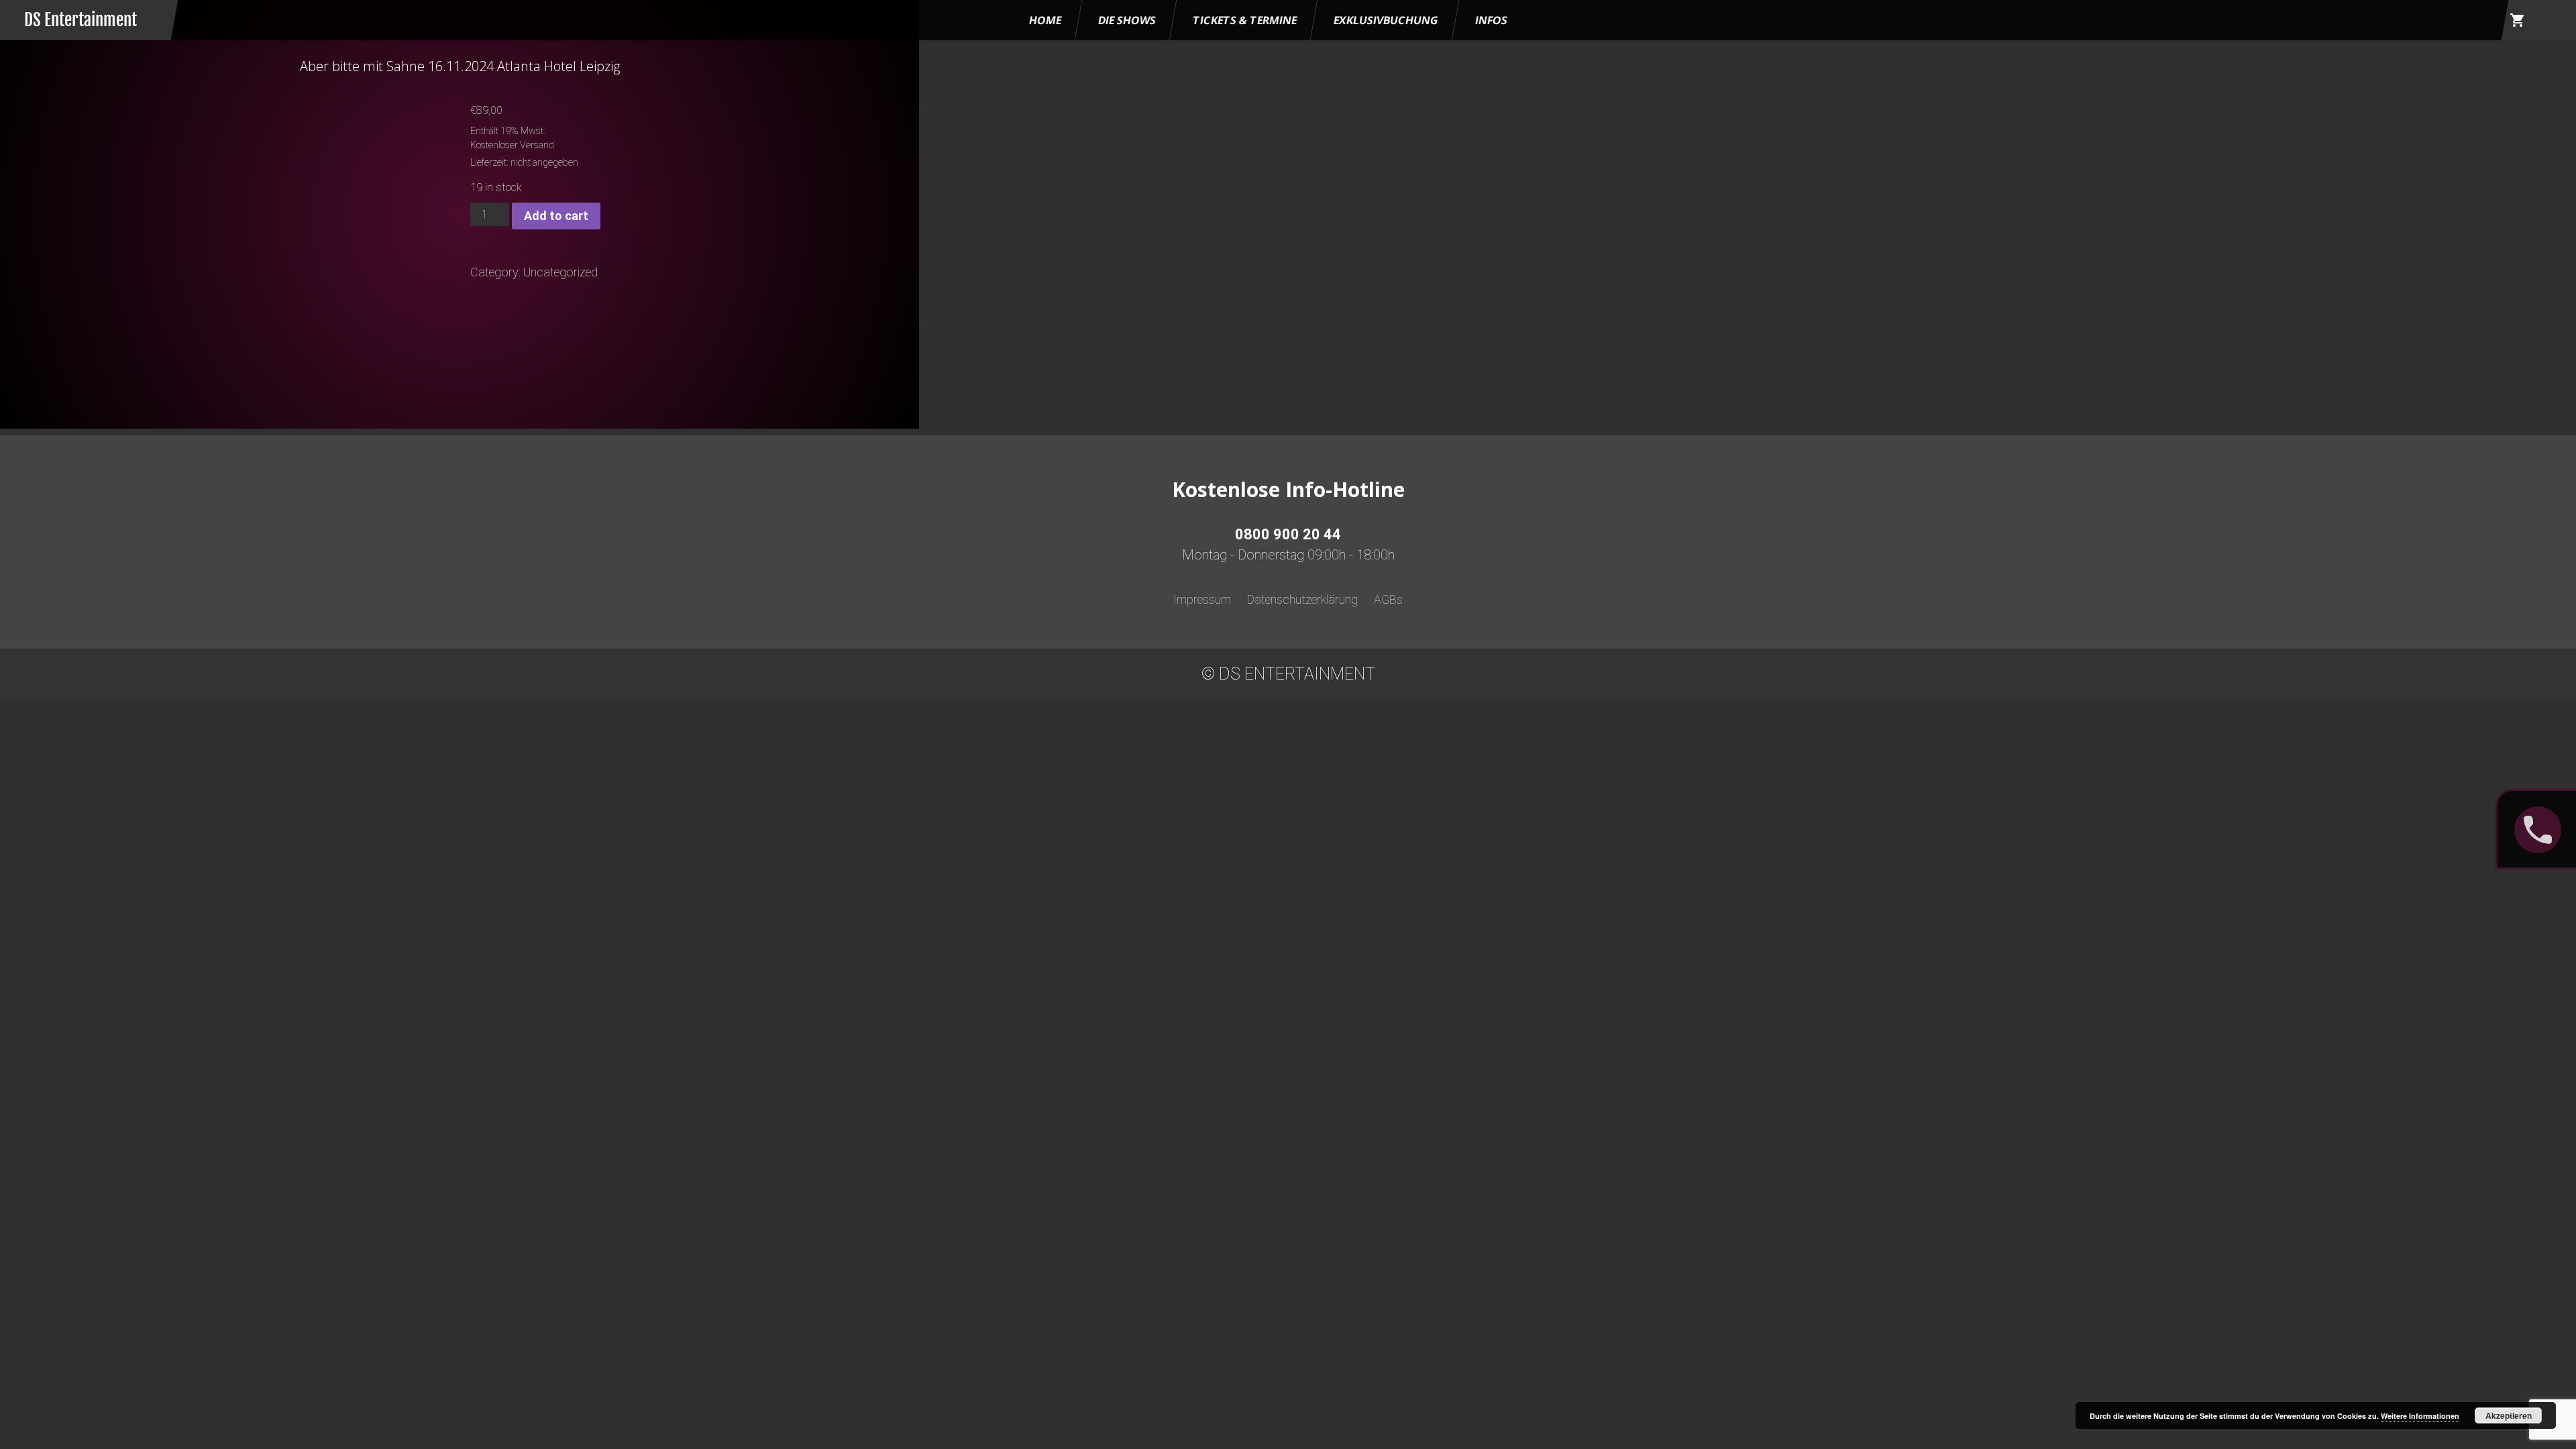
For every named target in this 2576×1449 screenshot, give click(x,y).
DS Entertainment (80, 20)
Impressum (1202, 599)
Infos (1491, 20)
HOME (1045, 20)
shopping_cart (2518, 20)
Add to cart (556, 216)
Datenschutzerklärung (1302, 599)
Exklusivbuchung (1386, 20)
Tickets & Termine (1245, 20)
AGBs (1388, 599)
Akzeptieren (2509, 1415)
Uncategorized (560, 272)
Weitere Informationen (2420, 1416)
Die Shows (1127, 20)
